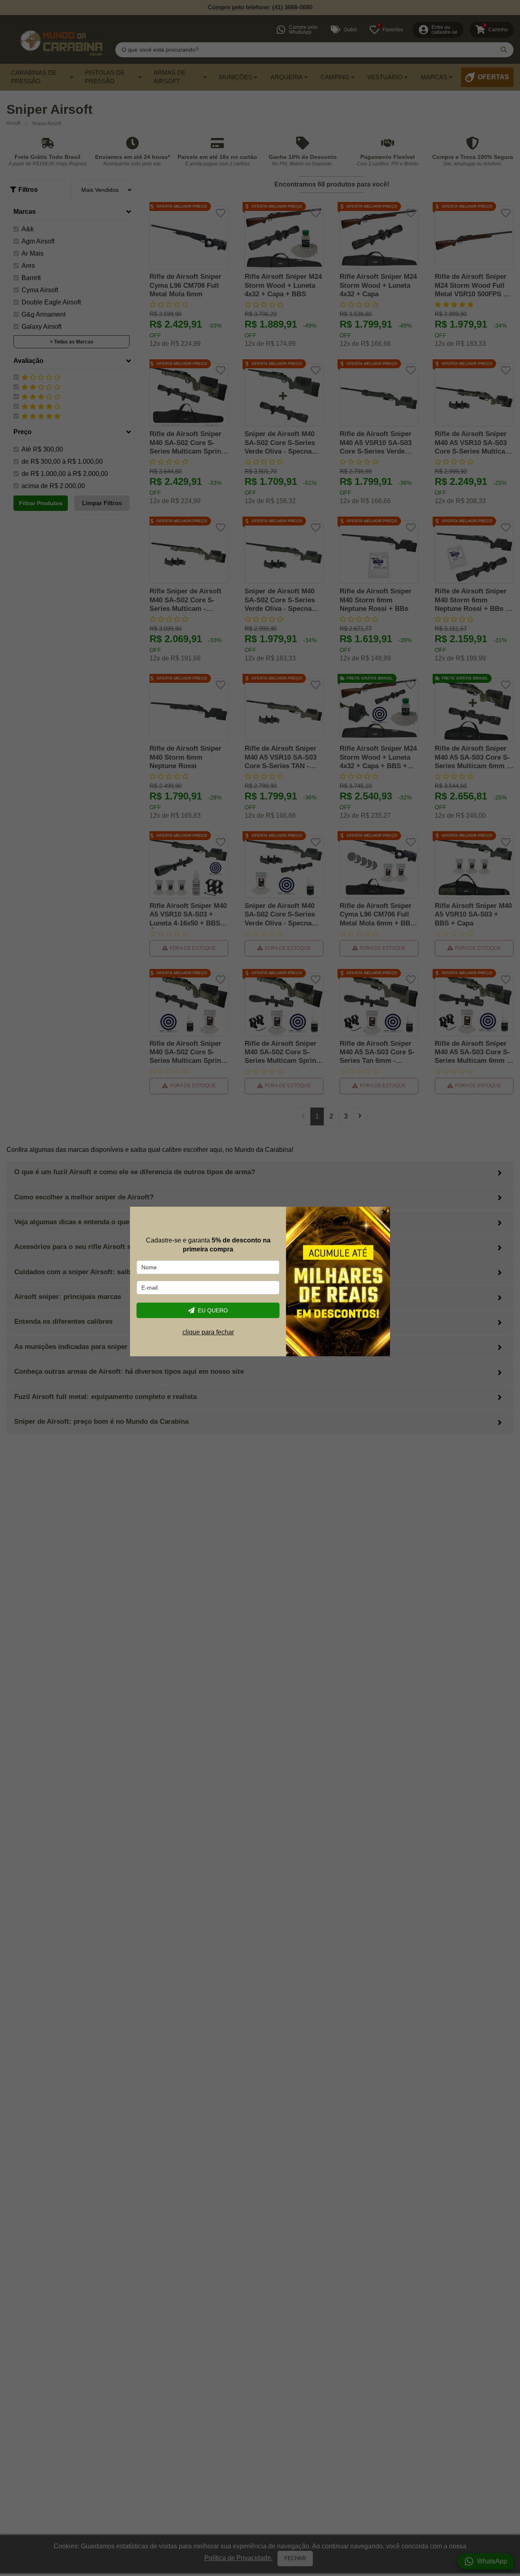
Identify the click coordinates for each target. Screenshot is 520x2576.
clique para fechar (208, 1332)
